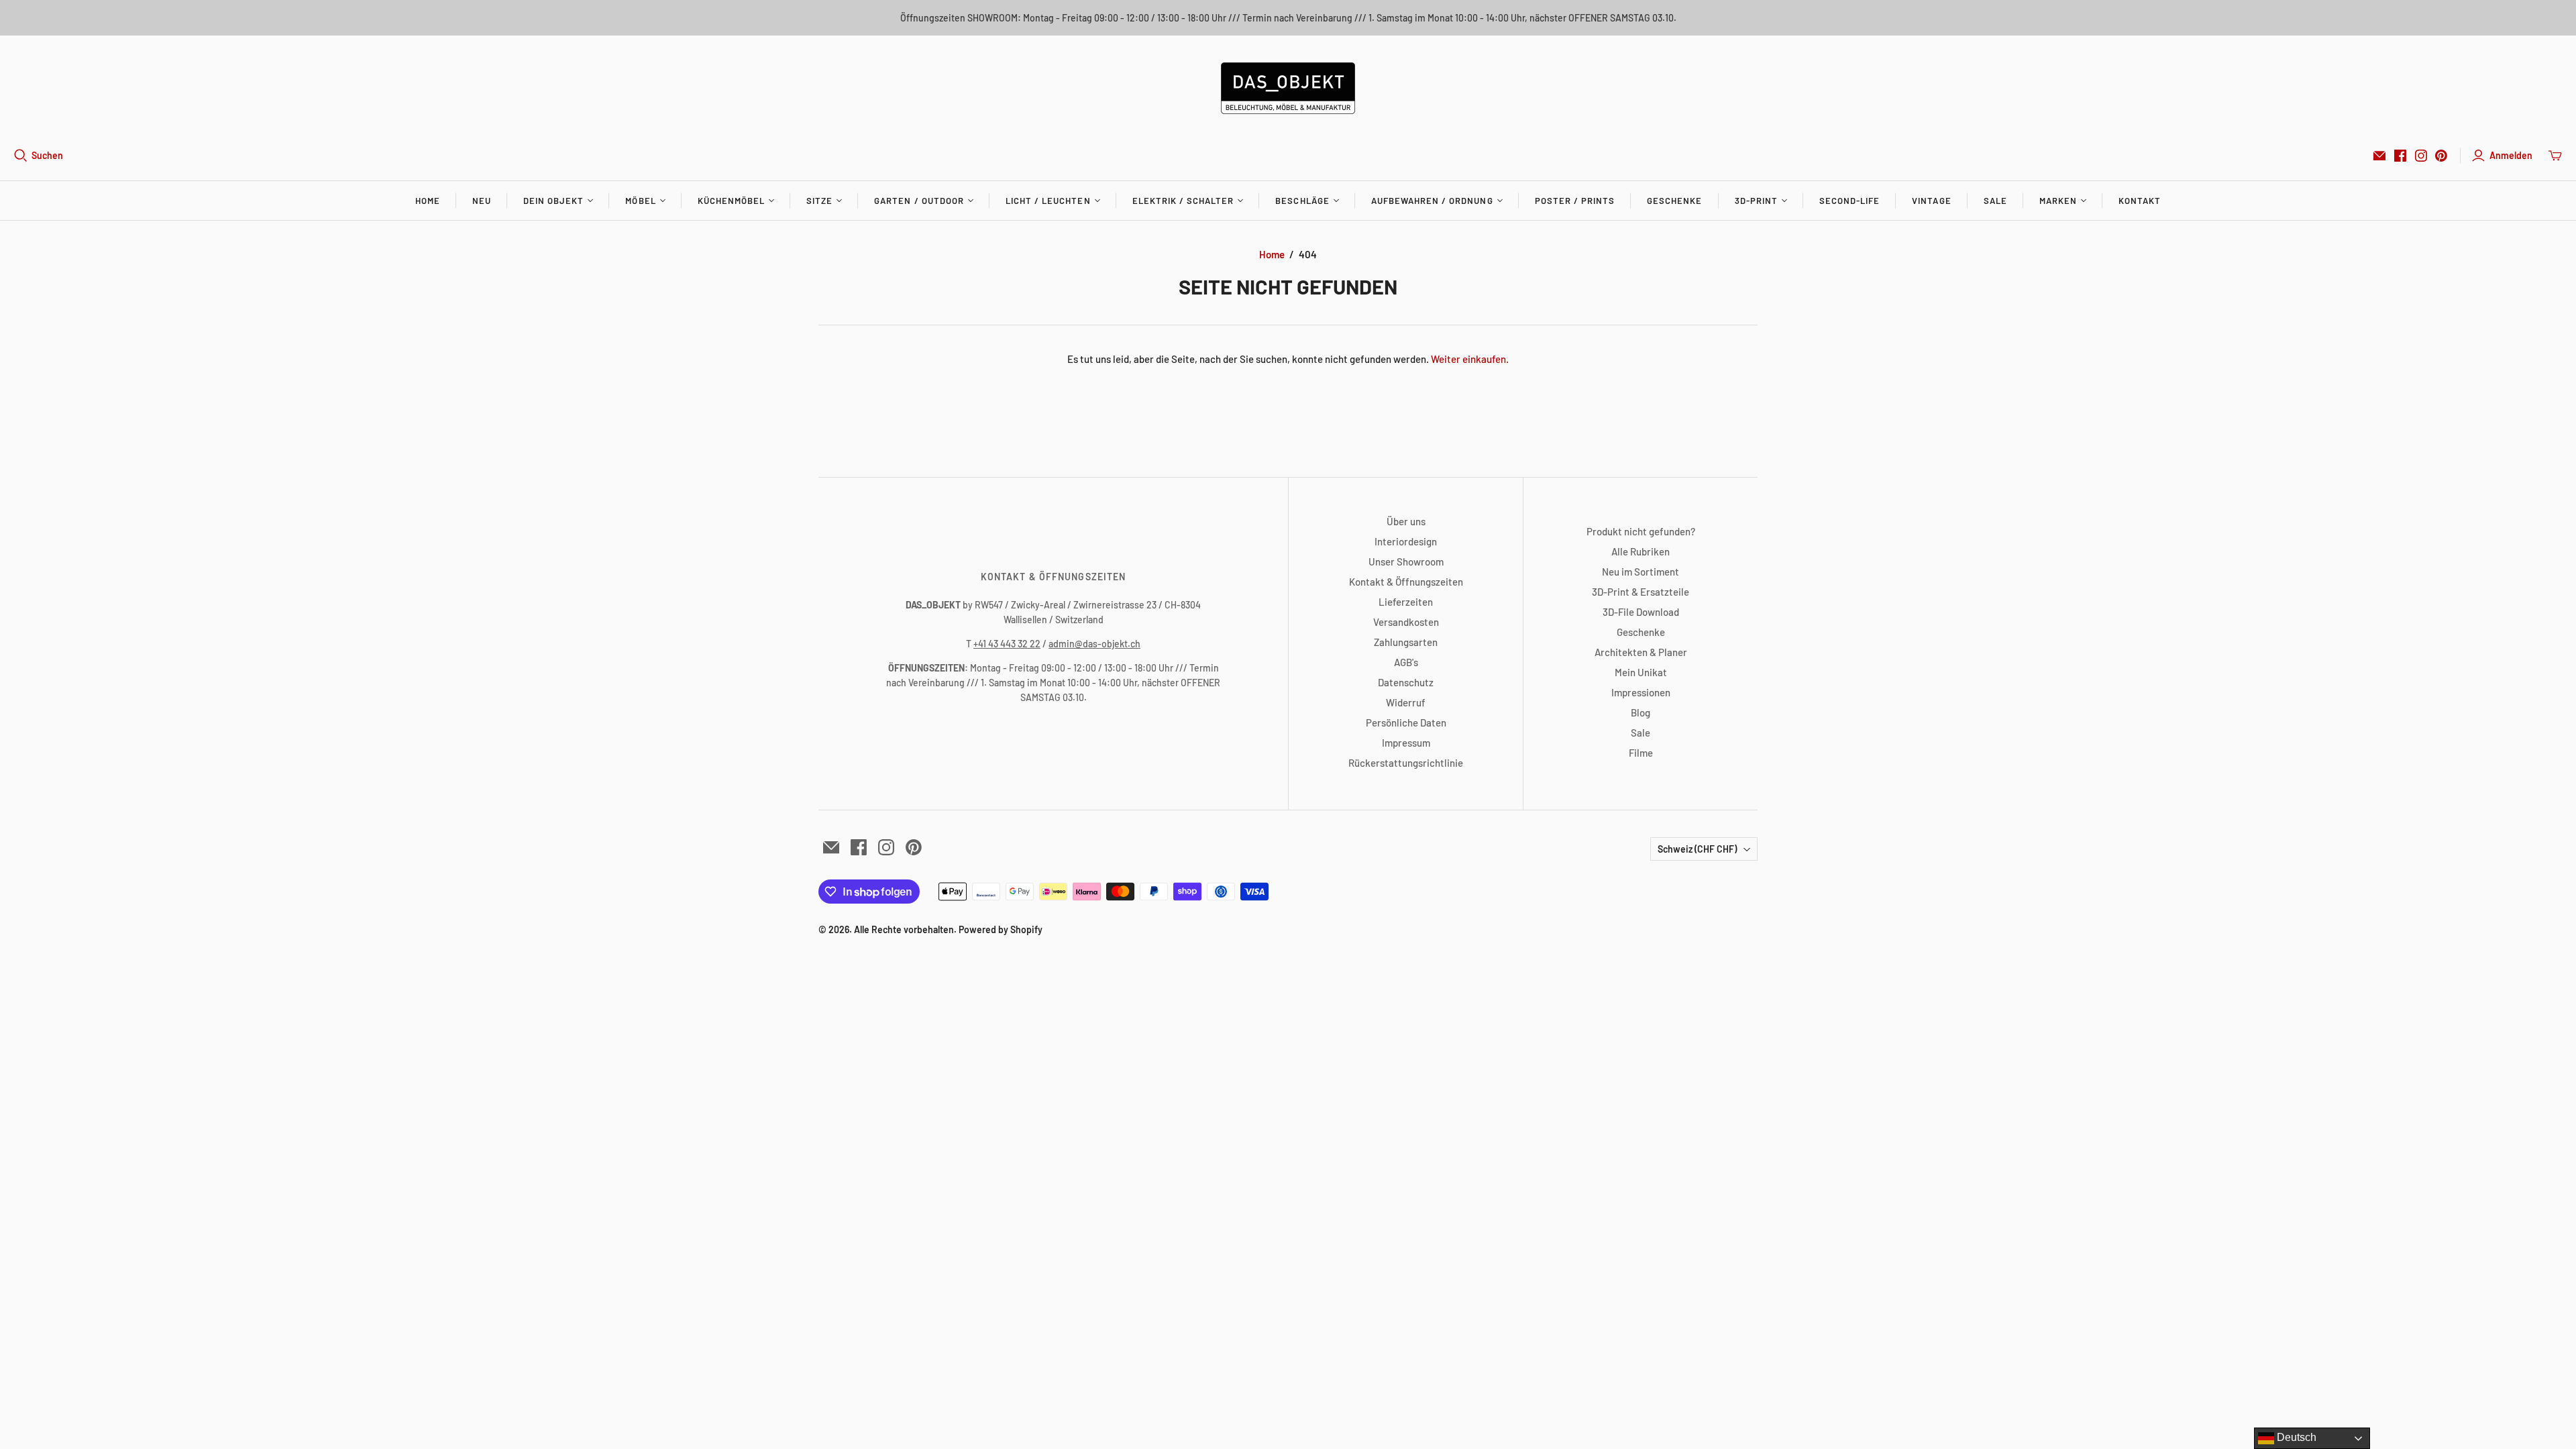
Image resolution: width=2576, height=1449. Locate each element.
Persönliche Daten (1406, 722)
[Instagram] (2421, 156)
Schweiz (1697, 849)
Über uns (1406, 521)
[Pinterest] (2441, 156)
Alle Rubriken (1641, 551)
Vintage (1931, 201)
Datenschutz (1406, 682)
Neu (482, 201)
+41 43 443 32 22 (1007, 644)
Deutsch (2295, 1437)
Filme (1641, 753)
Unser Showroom (1406, 561)
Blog (1641, 712)
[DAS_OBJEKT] (1288, 88)
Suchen (47, 155)
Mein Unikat (1641, 672)
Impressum (1406, 743)
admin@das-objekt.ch (1094, 644)
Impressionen (1641, 692)
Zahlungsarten (1406, 642)
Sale (1995, 201)
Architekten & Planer (1641, 652)
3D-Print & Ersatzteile (1641, 592)
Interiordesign (1406, 541)
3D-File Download (1641, 612)
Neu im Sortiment (1641, 572)
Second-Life (1849, 201)
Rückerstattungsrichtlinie (1406, 763)
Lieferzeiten (1406, 602)
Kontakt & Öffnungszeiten (1406, 582)
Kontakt (2140, 201)
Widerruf (1406, 702)
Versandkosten (1406, 622)
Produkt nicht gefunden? (1641, 531)
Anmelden (2511, 155)
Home (428, 201)
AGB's (1406, 662)
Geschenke (1674, 201)
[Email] (2379, 156)
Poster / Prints (1575, 201)
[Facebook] (2400, 156)
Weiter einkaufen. (1470, 359)
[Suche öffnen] (21, 156)
